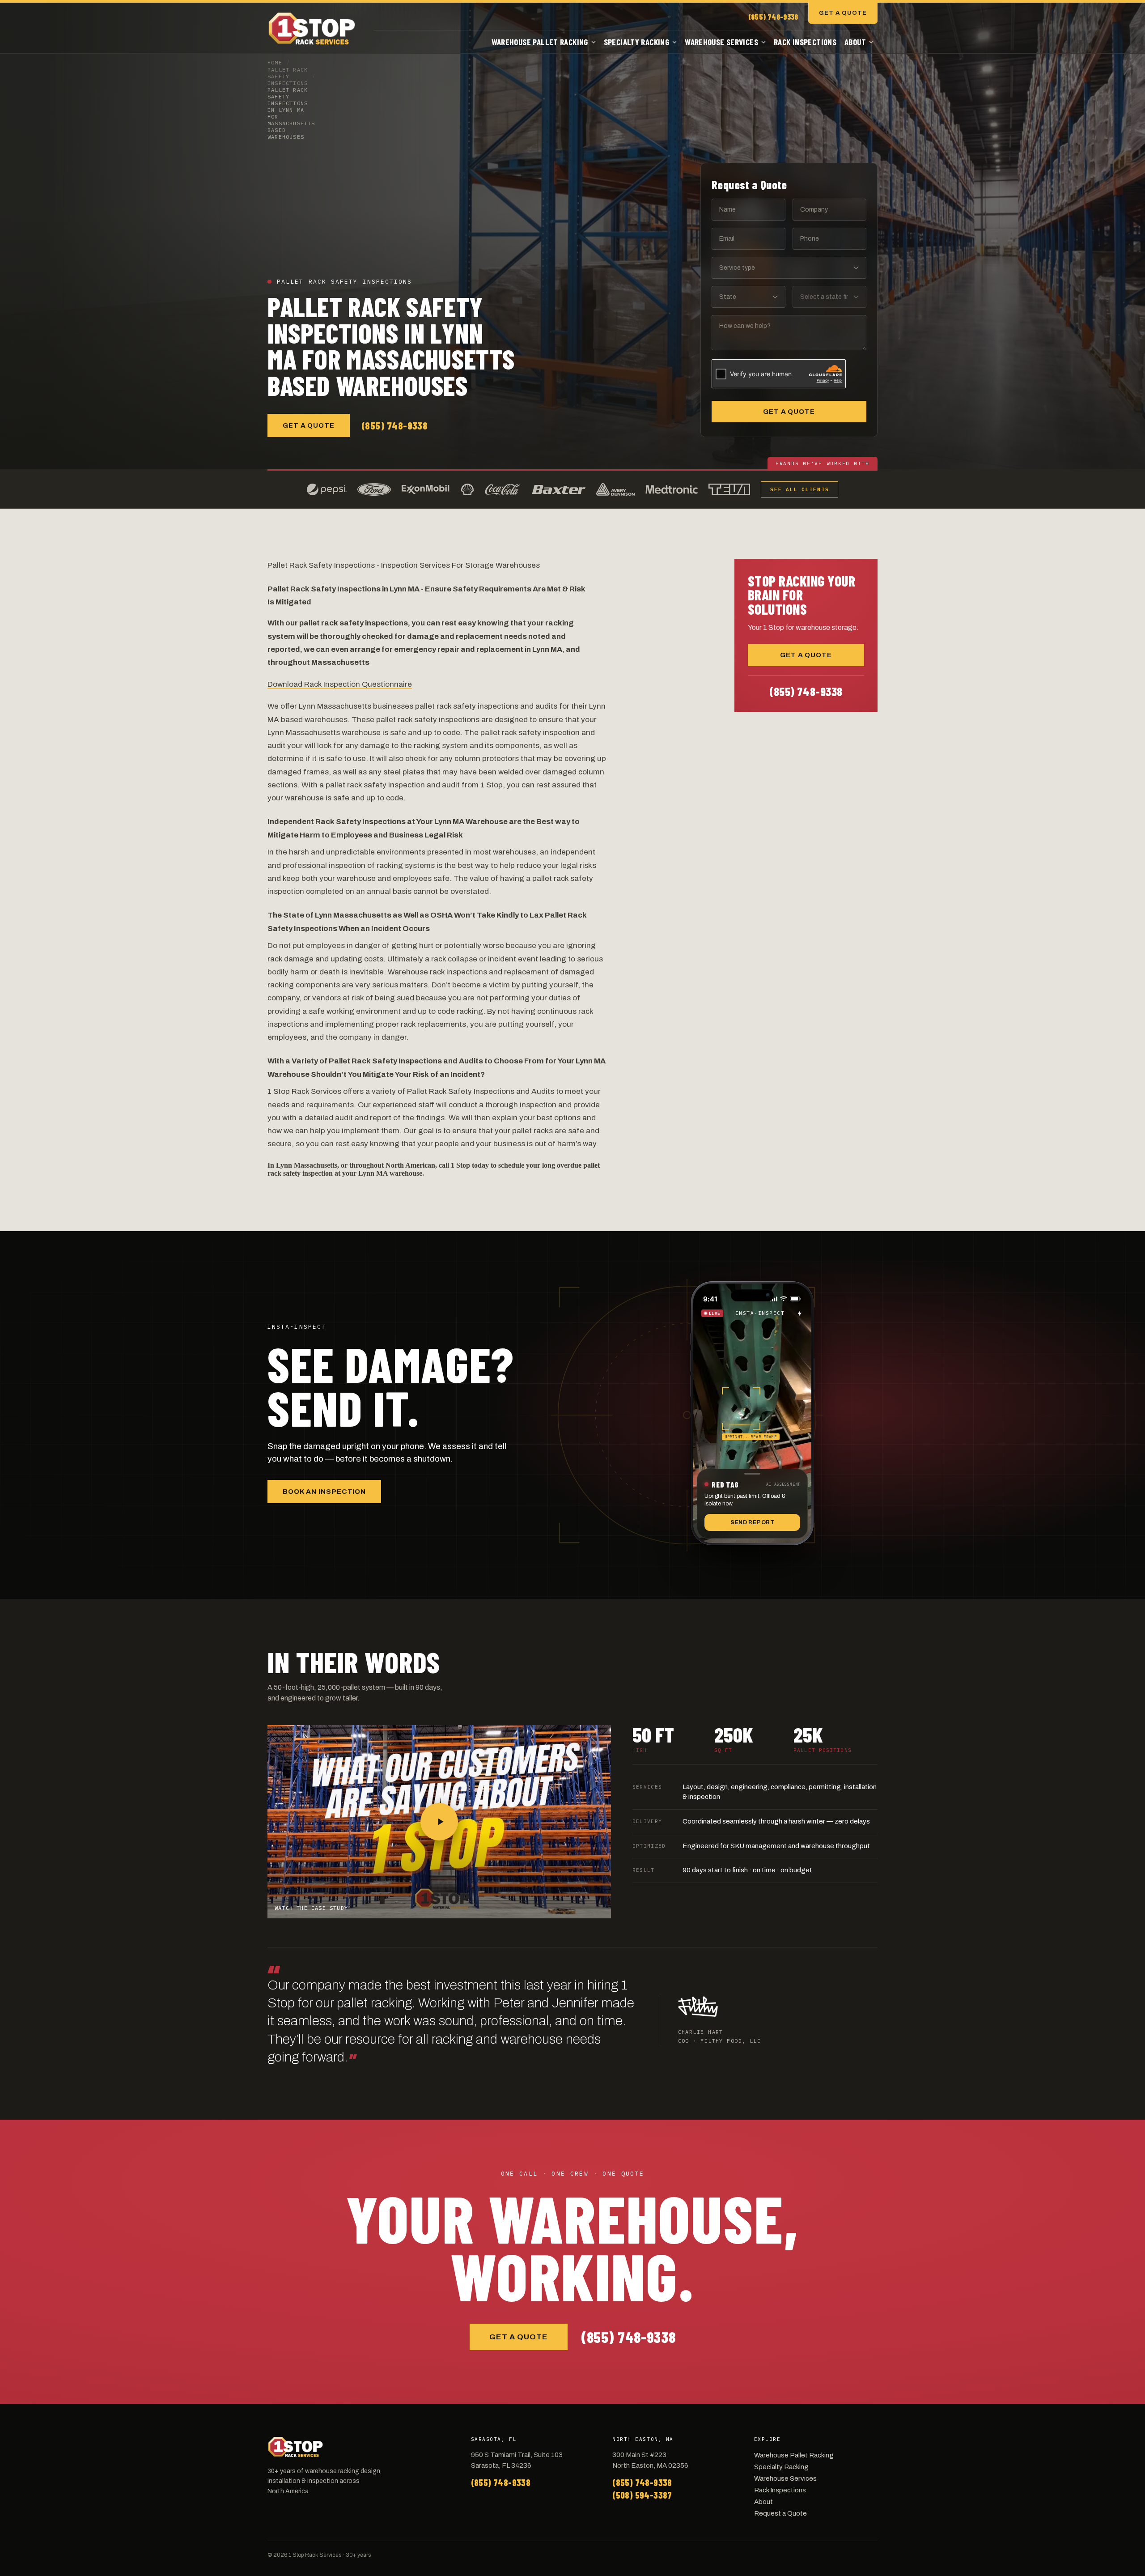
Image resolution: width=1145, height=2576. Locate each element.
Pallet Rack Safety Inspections (288, 76)
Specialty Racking (636, 42)
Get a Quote (843, 13)
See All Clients (799, 489)
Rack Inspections (805, 42)
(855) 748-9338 (773, 17)
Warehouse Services (721, 42)
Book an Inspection (324, 1492)
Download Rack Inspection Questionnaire (340, 684)
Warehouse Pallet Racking (540, 42)
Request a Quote (780, 2513)
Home (275, 62)
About (855, 42)
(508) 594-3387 (642, 2495)
